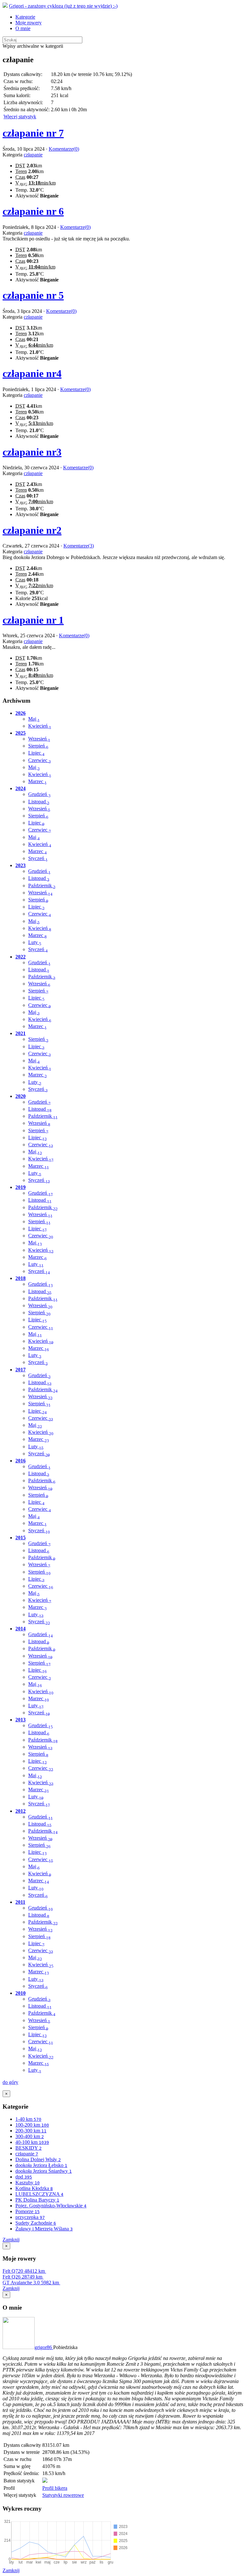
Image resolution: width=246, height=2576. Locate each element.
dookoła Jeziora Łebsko (41, 2165)
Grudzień (39, 794)
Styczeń (38, 858)
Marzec (37, 781)
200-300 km (31, 2131)
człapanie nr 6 (33, 211)
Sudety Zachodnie (36, 2223)
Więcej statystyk (20, 117)
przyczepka (30, 2217)
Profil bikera (55, 2488)
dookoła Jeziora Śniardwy (44, 2171)
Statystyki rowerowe (63, 2495)
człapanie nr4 (32, 373)
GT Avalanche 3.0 (31, 2283)
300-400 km (30, 2136)
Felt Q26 (22, 2277)
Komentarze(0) (64, 149)
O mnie (23, 28)
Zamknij (11, 2240)
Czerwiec (40, 760)
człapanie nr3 (32, 452)
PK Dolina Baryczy (37, 2200)
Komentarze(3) (79, 546)
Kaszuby (28, 2183)
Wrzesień (39, 739)
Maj (34, 719)
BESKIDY (29, 2148)
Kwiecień (40, 726)
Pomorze (28, 2211)
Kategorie (25, 17)
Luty (35, 942)
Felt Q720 (24, 2271)
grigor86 (44, 2347)
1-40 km (28, 2119)
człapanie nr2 (32, 530)
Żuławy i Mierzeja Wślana (44, 2229)
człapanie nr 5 (33, 295)
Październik (42, 886)
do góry (10, 2082)
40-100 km (32, 2142)
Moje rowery (29, 23)
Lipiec (36, 753)
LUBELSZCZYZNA (39, 2194)
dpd (24, 2177)
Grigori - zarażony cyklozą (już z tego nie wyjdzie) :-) (63, 6)
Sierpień (38, 746)
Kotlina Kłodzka (34, 2188)
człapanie (33, 155)
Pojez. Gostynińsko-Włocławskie (51, 2206)
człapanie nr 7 (33, 133)
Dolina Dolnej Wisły (38, 2159)
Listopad (39, 802)
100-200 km (32, 2125)
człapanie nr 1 (33, 620)
